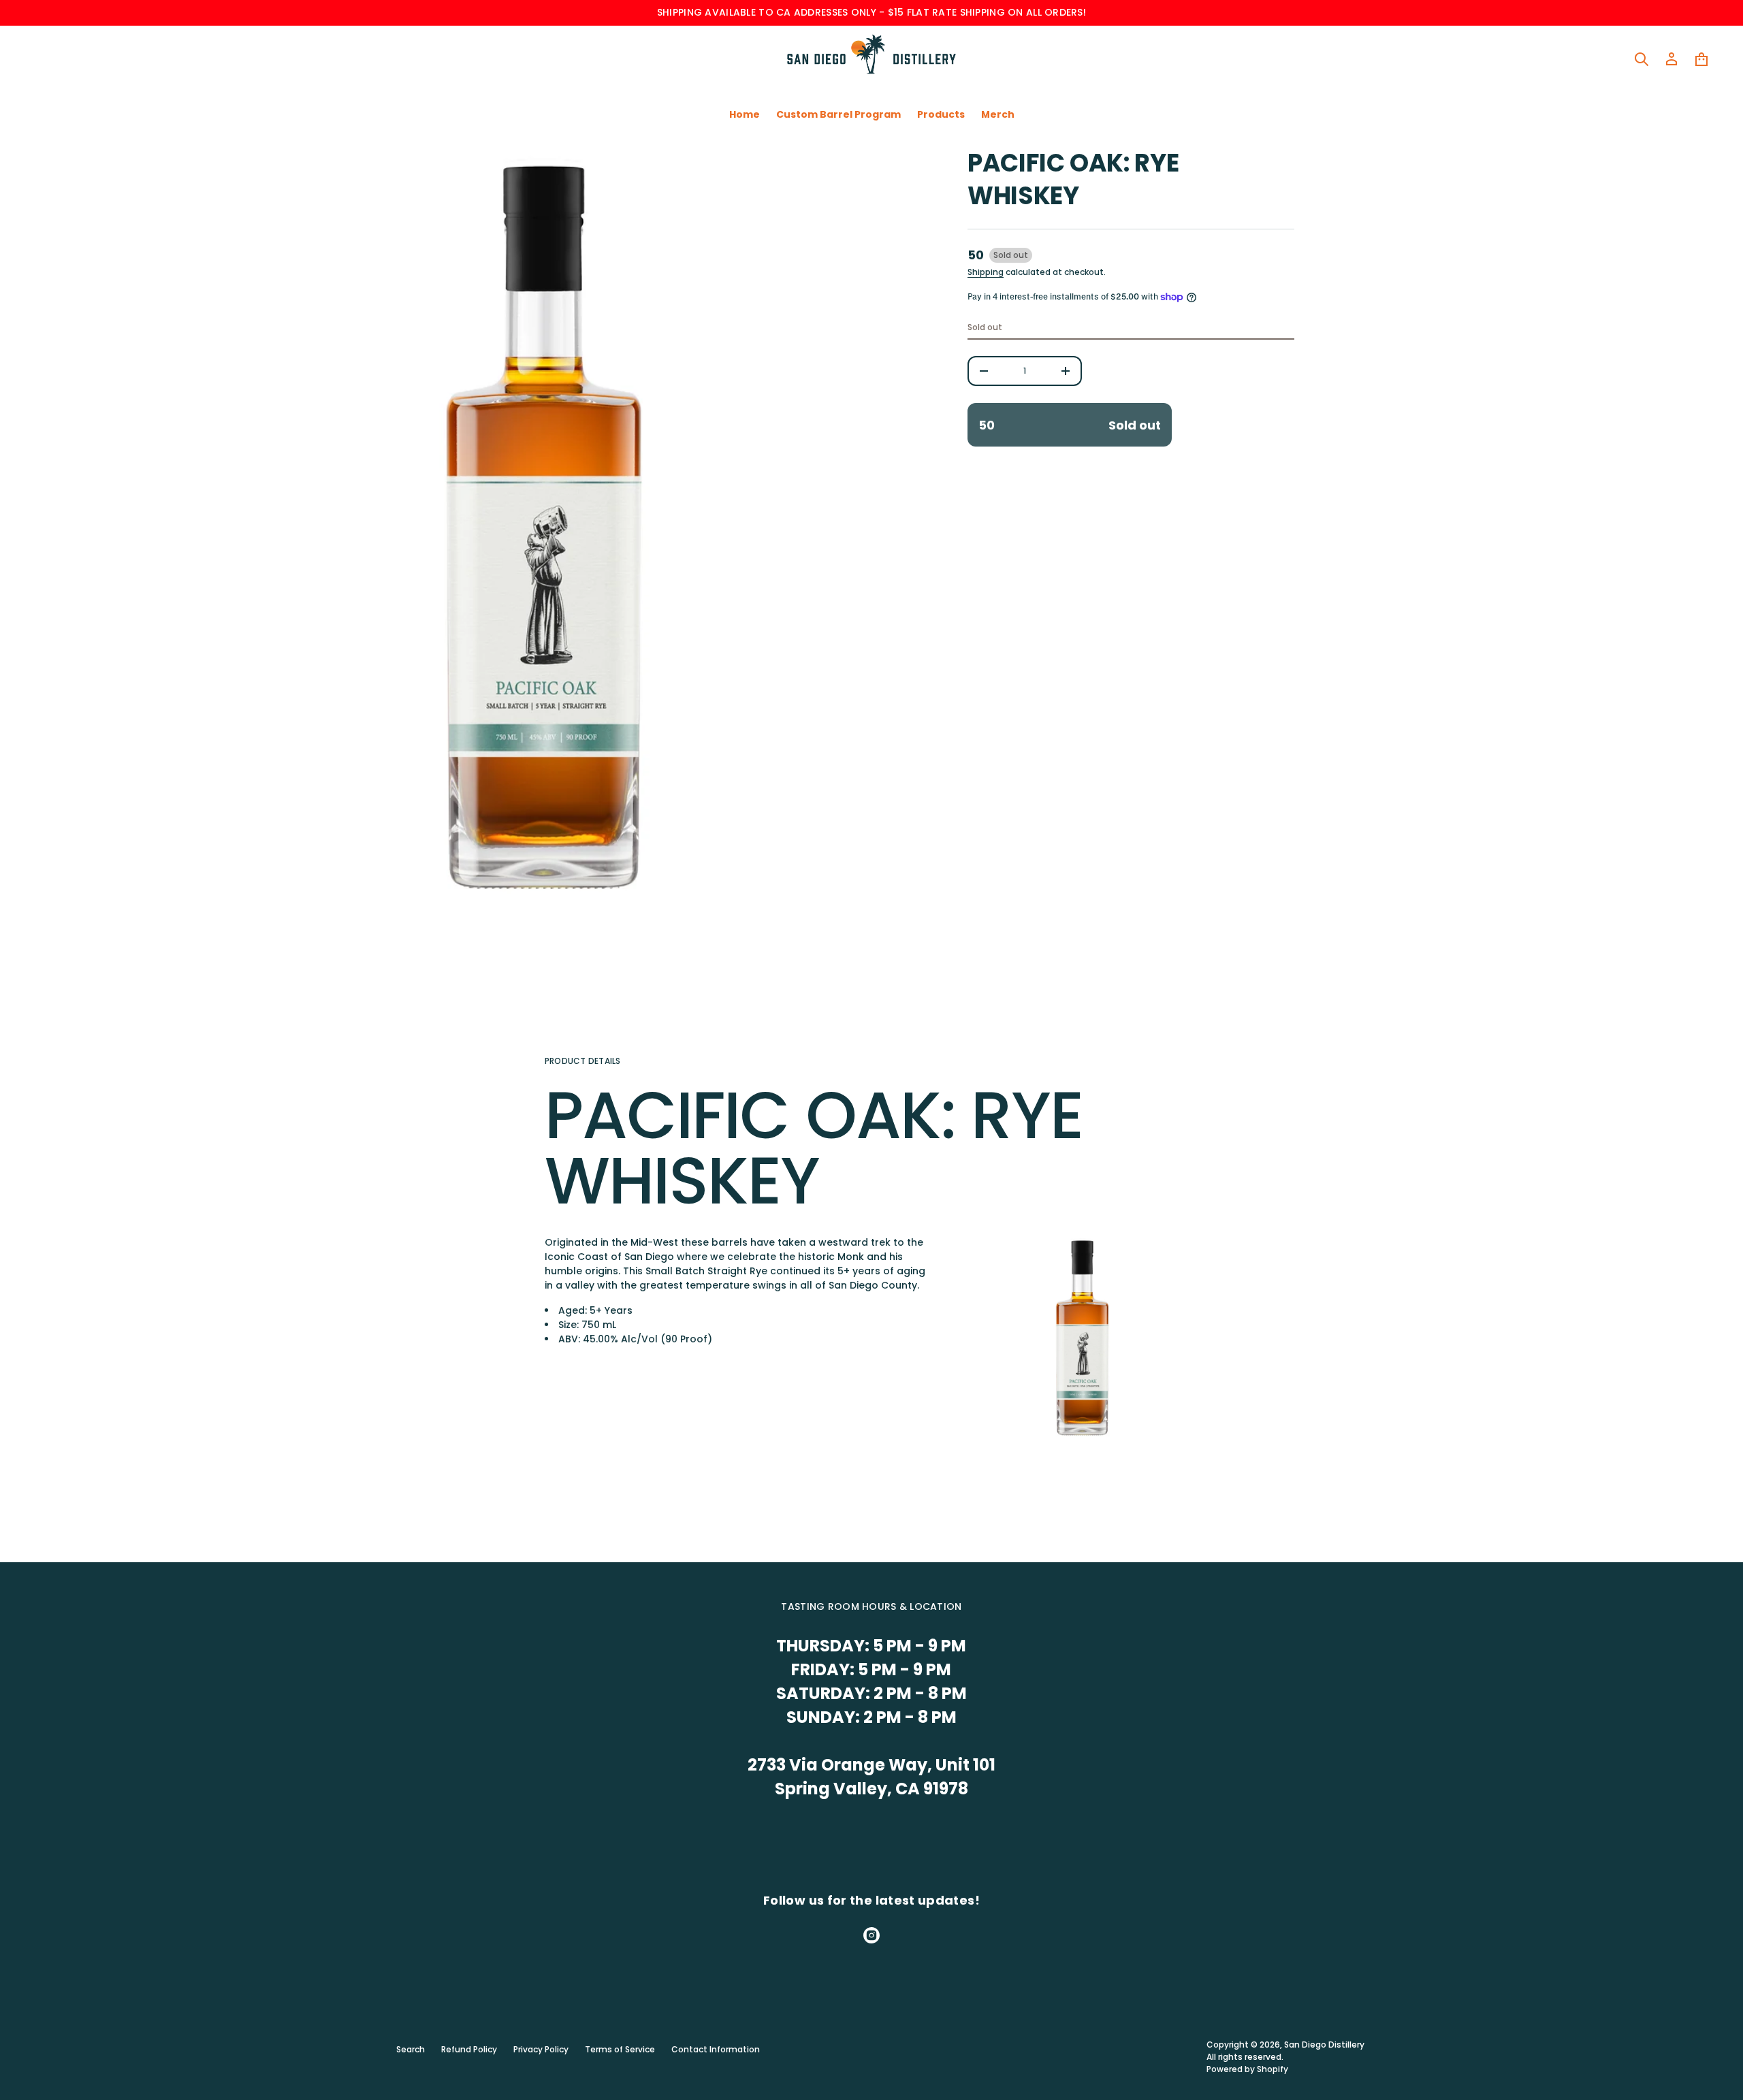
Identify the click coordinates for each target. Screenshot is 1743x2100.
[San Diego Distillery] (872, 59)
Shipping (986, 272)
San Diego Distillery (1324, 2045)
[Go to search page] (1642, 59)
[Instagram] (871, 1935)
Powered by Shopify (1247, 2069)
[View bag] (1701, 59)
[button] (1642, 59)
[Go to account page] (1672, 59)
